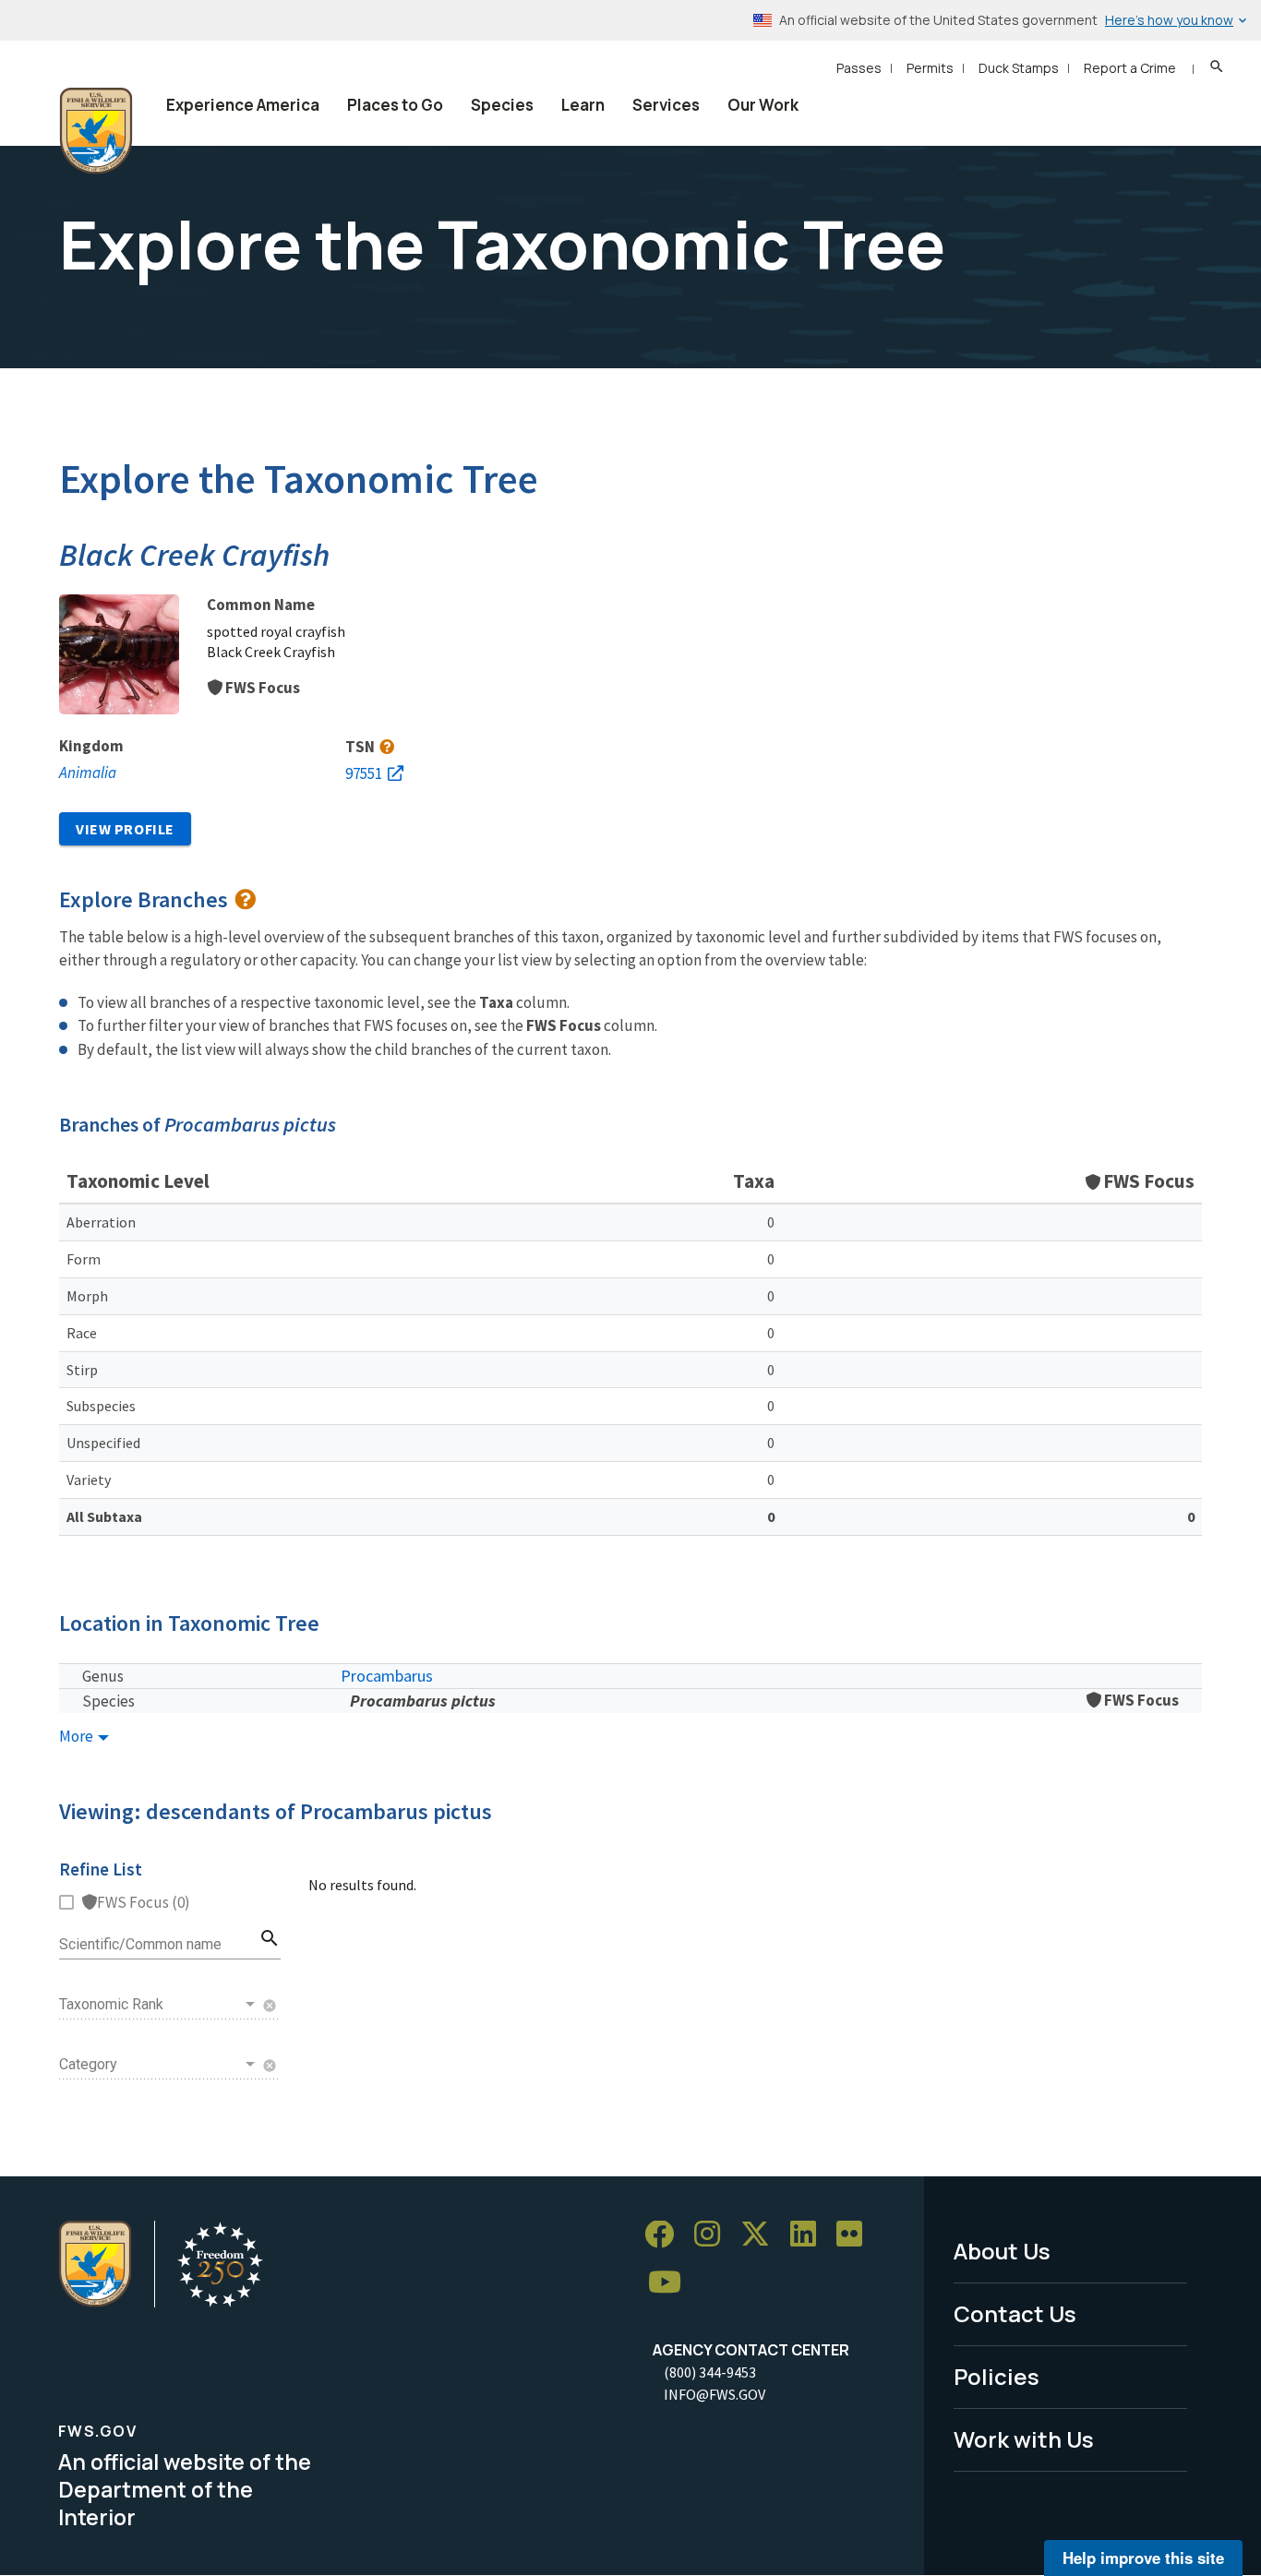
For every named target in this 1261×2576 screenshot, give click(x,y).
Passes (859, 68)
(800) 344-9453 (710, 2372)
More (78, 1737)
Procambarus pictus (423, 1701)
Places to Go (395, 105)
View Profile (125, 829)
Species (502, 105)
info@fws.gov (715, 2394)
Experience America (243, 105)
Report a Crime (1130, 68)
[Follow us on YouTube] (671, 2283)
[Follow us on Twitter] (762, 2235)
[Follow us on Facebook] (666, 2235)
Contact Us (1015, 2313)
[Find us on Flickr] (856, 2235)
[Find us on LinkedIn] (810, 2235)
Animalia (88, 773)
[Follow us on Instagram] (714, 2235)
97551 (364, 773)
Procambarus (387, 1676)
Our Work (763, 105)
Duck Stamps (1019, 68)
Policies (997, 2376)
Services (666, 105)
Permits (930, 68)
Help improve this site (1143, 2558)
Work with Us (1024, 2439)
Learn (583, 105)
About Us (1002, 2251)
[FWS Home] (96, 131)
